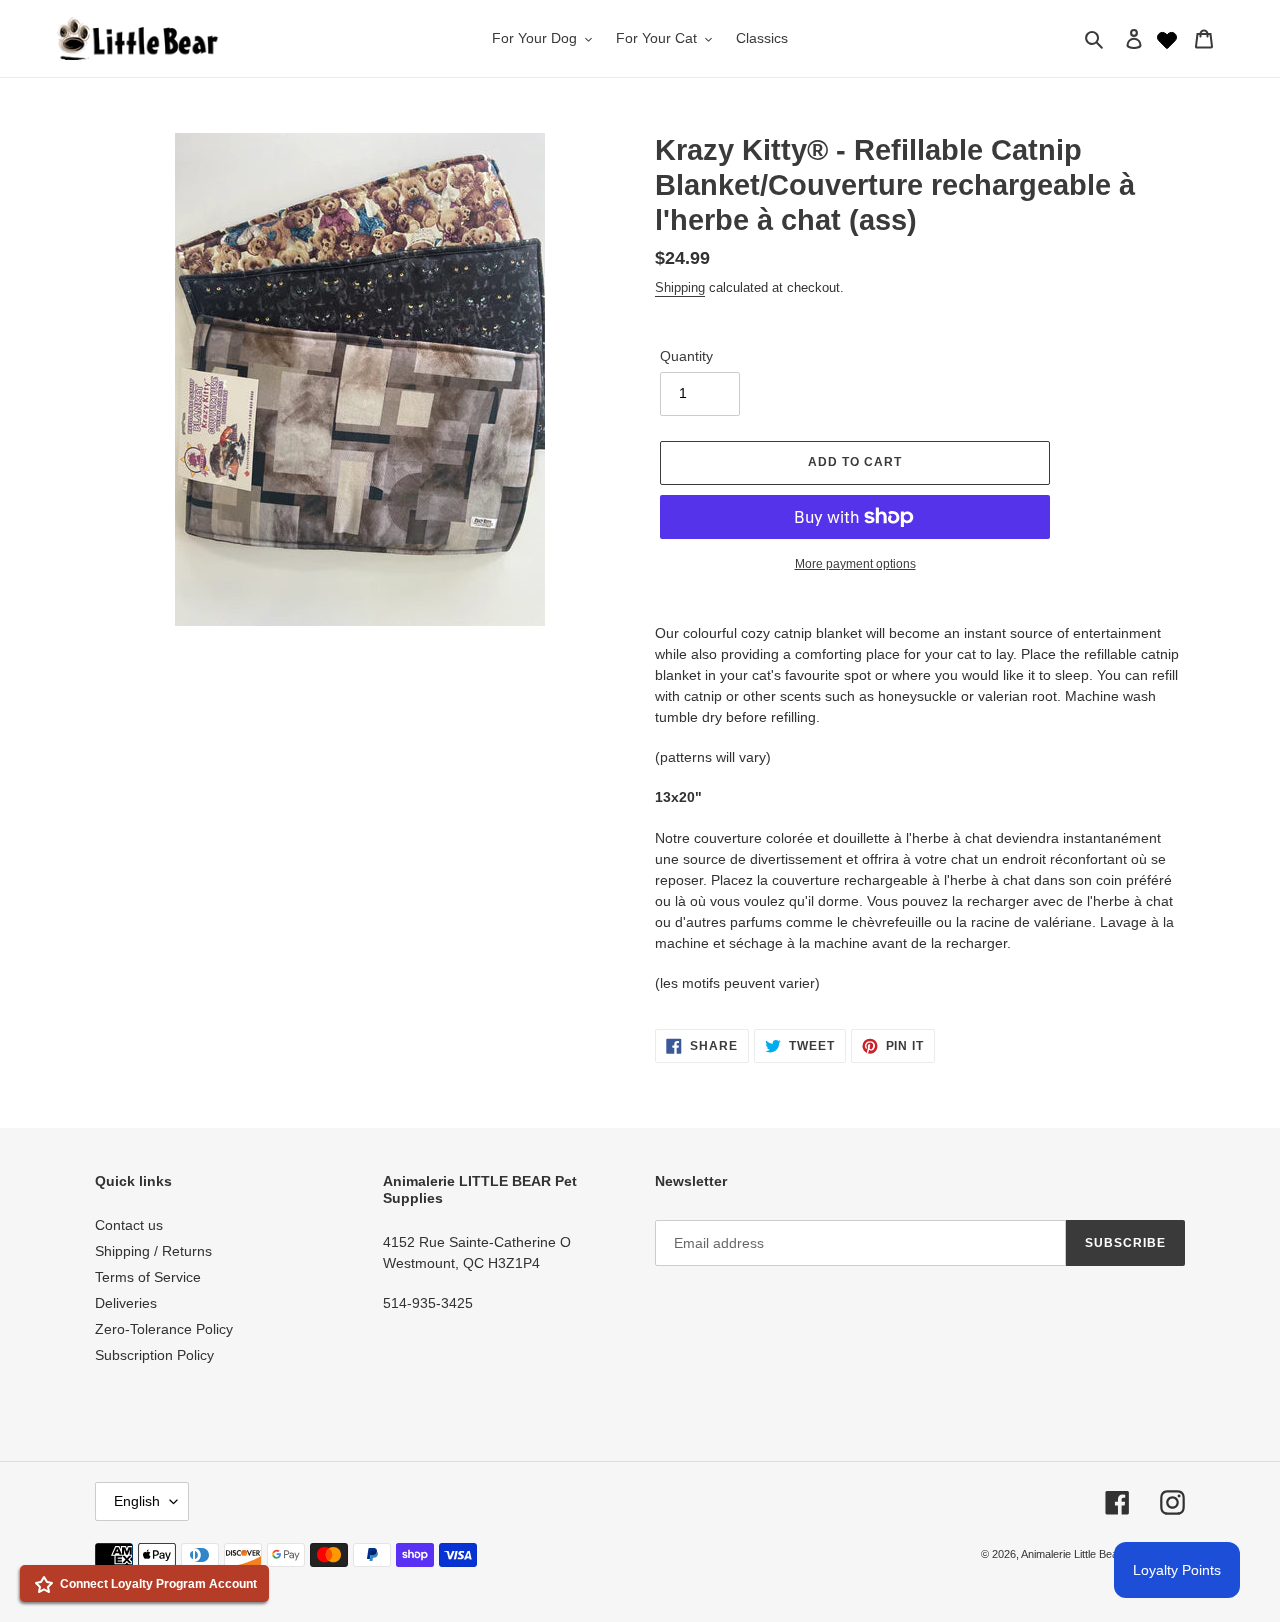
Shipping (680, 287)
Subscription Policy (154, 1355)
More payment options (855, 564)
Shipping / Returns (153, 1251)
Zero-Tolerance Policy (164, 1329)
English (137, 1501)
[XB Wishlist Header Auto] (1167, 38)
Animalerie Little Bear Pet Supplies (1103, 1554)
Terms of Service (148, 1277)
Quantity (686, 356)
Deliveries (126, 1303)
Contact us (129, 1225)
